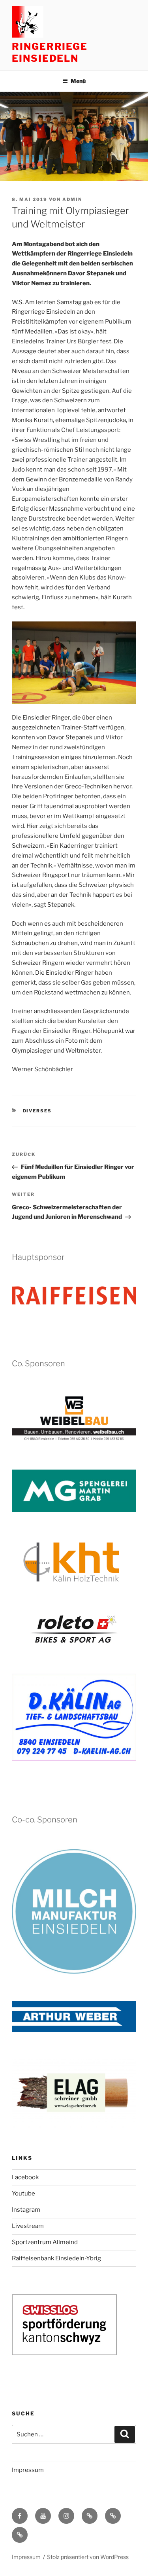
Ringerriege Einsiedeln (50, 52)
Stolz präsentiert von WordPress (88, 2557)
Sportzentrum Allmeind (45, 2242)
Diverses (37, 1111)
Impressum (28, 2470)
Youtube (23, 2193)
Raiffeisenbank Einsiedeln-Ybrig (56, 2258)
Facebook (25, 2177)
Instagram (26, 2210)
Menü (78, 81)
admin (72, 199)
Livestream (28, 2226)
